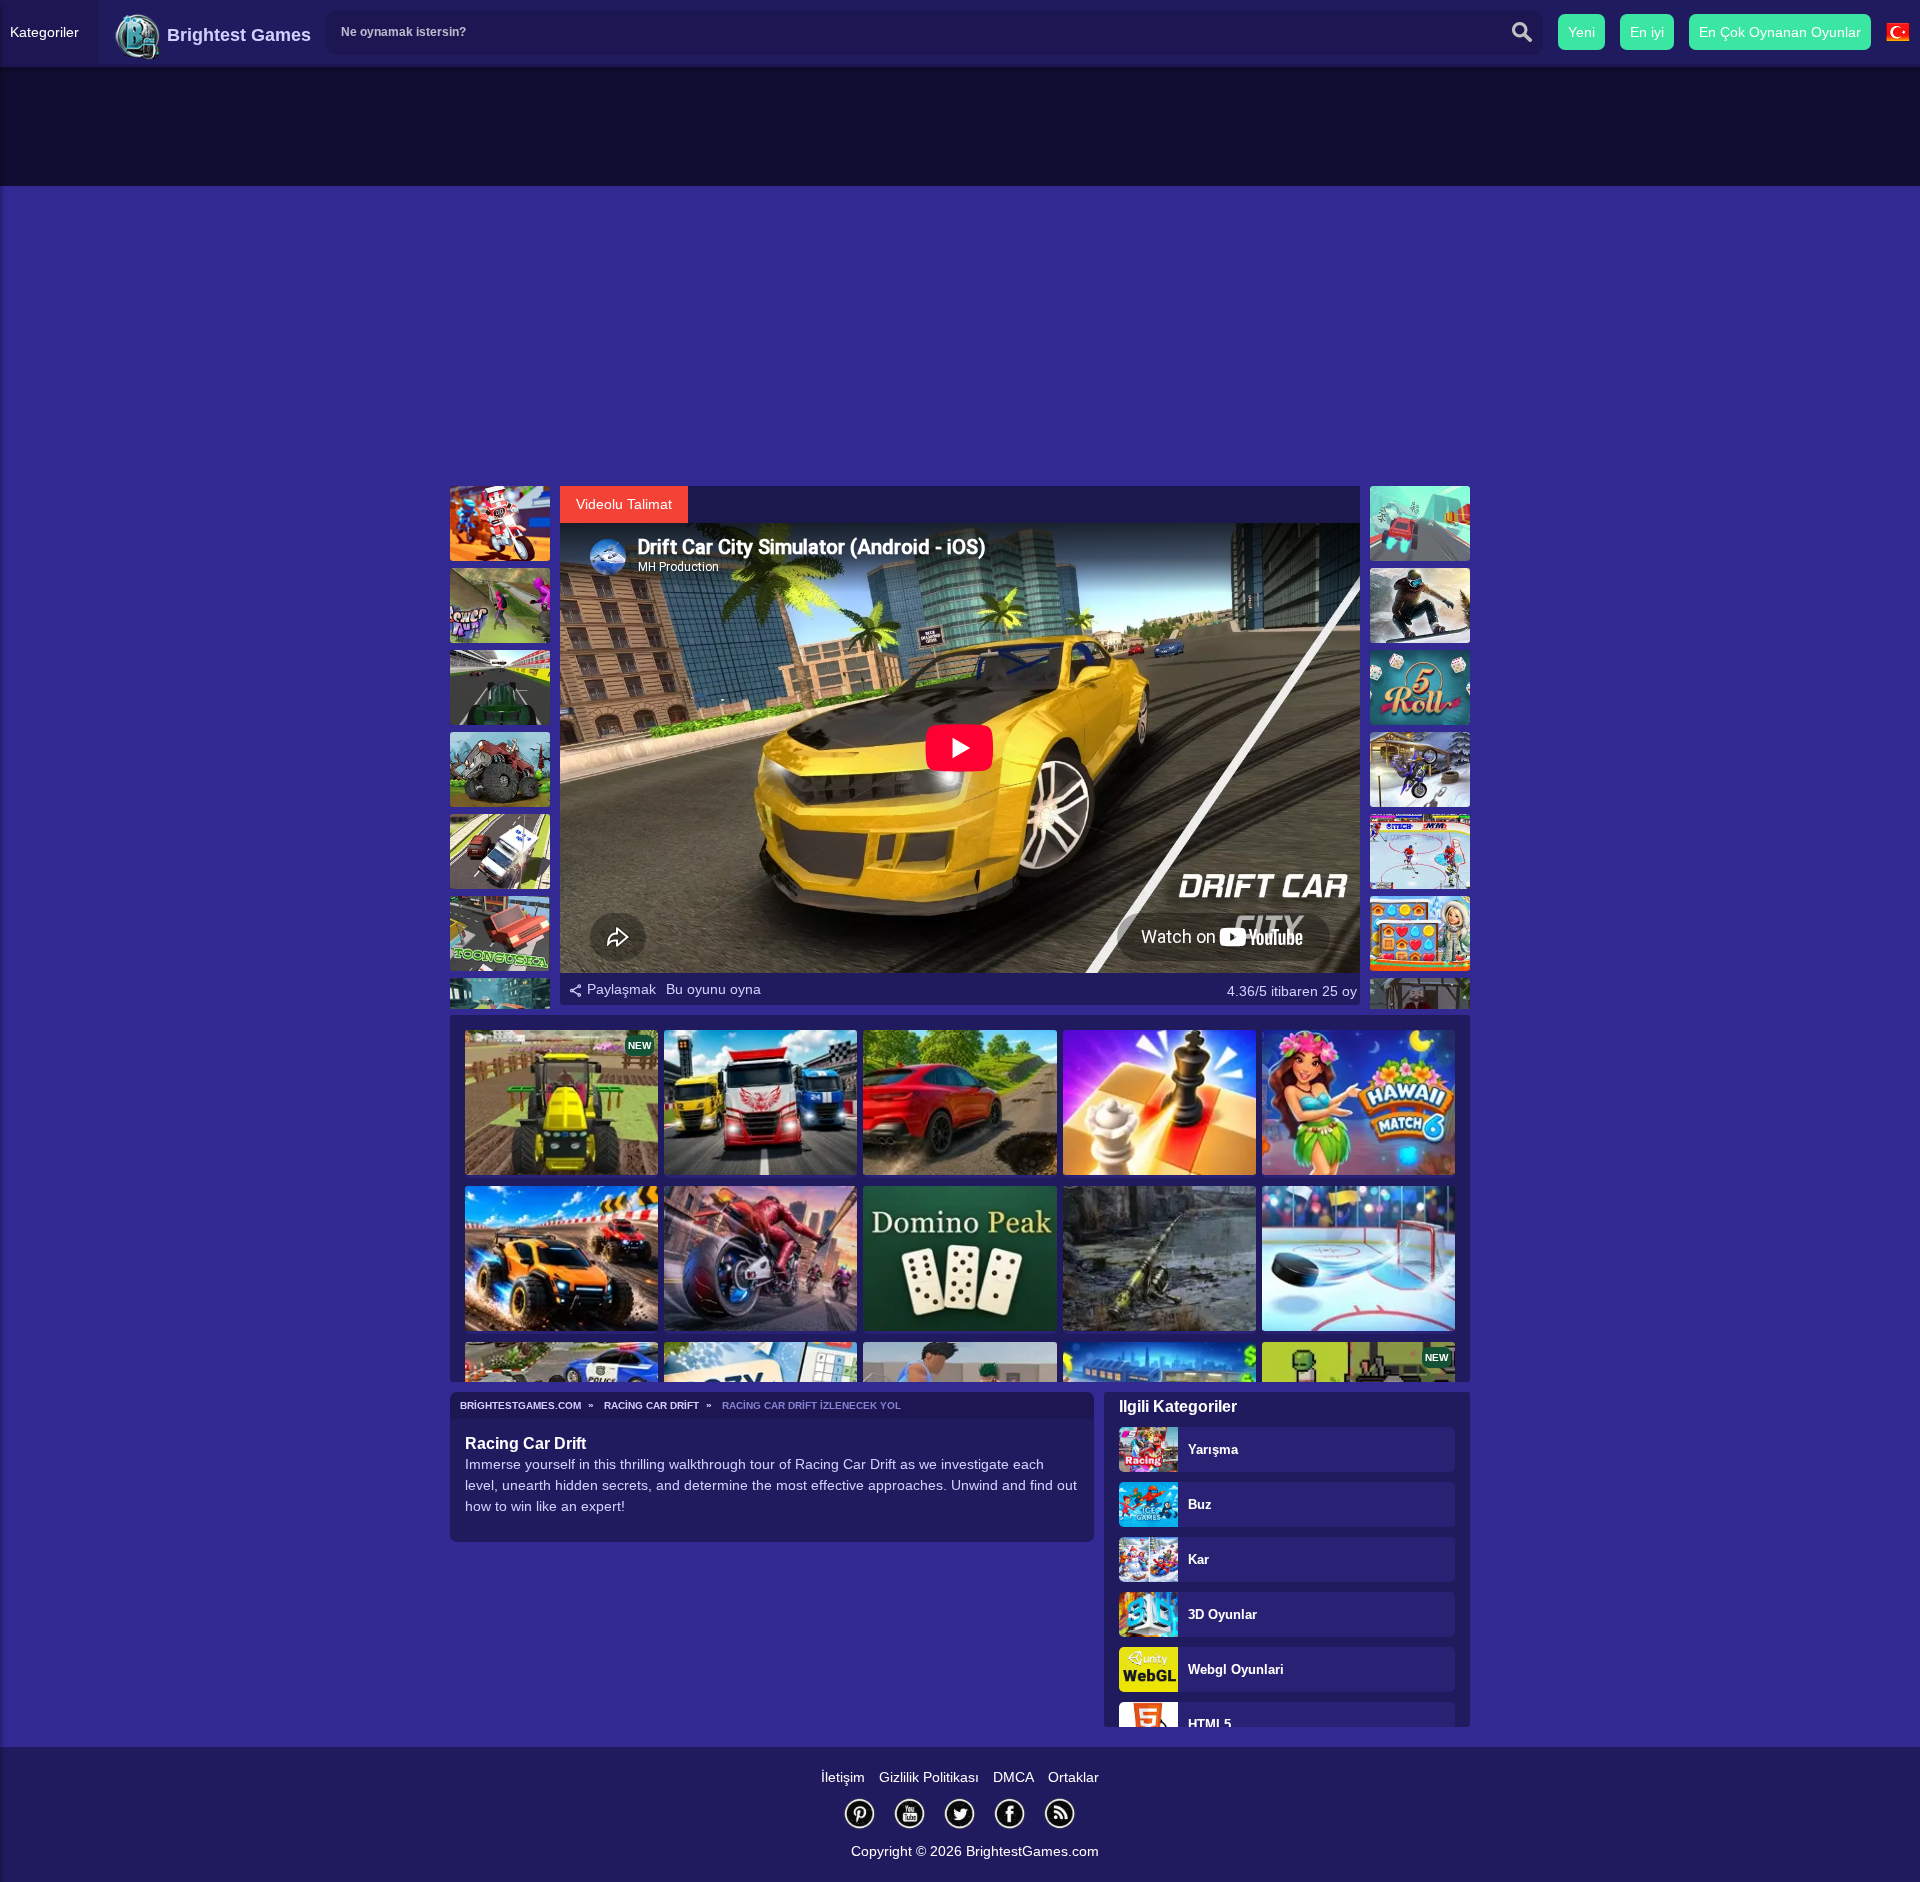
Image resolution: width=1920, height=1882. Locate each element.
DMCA (1013, 1777)
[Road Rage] (760, 1260)
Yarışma (1213, 1449)
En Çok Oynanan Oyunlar (1780, 32)
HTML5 (1209, 1724)
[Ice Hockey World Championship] (1358, 1260)
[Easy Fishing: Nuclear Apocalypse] (1159, 1260)
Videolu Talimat (624, 504)
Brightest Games (236, 35)
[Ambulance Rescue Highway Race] (500, 851)
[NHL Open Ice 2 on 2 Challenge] (1420, 851)
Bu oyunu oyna (713, 989)
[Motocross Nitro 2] (1420, 769)
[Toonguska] (500, 933)
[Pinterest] (860, 1813)
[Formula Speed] (500, 687)
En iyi (1647, 32)
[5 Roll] (1420, 687)
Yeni (1581, 32)
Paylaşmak (619, 989)
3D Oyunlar (1222, 1614)
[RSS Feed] (1060, 1813)
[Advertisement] (960, 336)
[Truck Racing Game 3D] (760, 1104)
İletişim (843, 1777)
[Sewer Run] (500, 605)
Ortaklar (1073, 1777)
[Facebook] (1010, 1813)
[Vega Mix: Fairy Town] (1420, 933)
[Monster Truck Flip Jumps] (500, 769)
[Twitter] (960, 1813)
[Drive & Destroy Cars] (959, 1104)
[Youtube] (910, 1813)
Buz (1200, 1504)
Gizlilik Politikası (929, 1777)
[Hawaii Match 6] (1358, 1104)
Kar (1198, 1559)
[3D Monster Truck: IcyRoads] (1420, 523)
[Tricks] (500, 523)
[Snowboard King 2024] (1420, 605)
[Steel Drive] (561, 1260)
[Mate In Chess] (1159, 1104)
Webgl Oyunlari (1236, 1669)
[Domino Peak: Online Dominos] (959, 1260)
